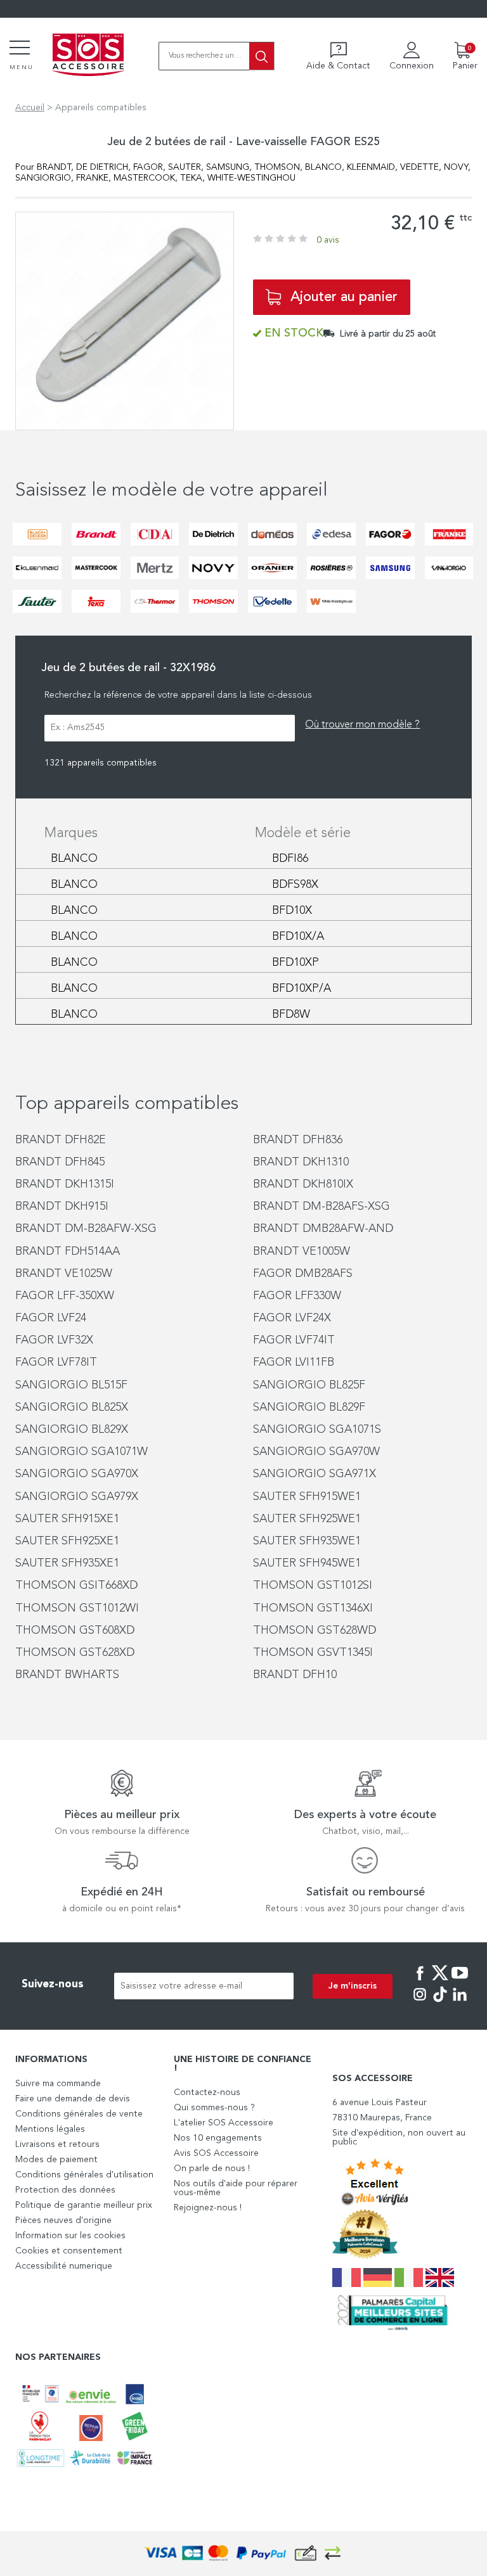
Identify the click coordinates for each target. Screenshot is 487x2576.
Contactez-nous (207, 2092)
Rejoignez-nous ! (208, 2208)
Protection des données (65, 2190)
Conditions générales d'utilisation (84, 2175)
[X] (440, 1982)
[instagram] (420, 2003)
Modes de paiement (56, 2160)
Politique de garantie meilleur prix (84, 2205)
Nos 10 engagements (218, 2138)
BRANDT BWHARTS (67, 1675)
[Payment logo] (243, 2554)
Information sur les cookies (70, 2236)
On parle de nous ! (212, 2169)
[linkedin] (460, 2003)
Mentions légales (50, 2129)
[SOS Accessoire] (88, 56)
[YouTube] (460, 1982)
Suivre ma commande (58, 2084)
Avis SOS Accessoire (216, 2153)
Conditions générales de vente (79, 2114)
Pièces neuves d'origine (63, 2220)
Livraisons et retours (57, 2144)
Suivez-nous (53, 1984)
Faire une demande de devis (73, 2099)
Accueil (30, 108)
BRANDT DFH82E (61, 1140)
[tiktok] (440, 2003)
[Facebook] (420, 1982)
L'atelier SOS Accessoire (224, 2123)
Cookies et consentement (69, 2251)
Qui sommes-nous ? (214, 2108)
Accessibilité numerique (64, 2266)
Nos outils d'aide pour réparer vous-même (236, 2188)
